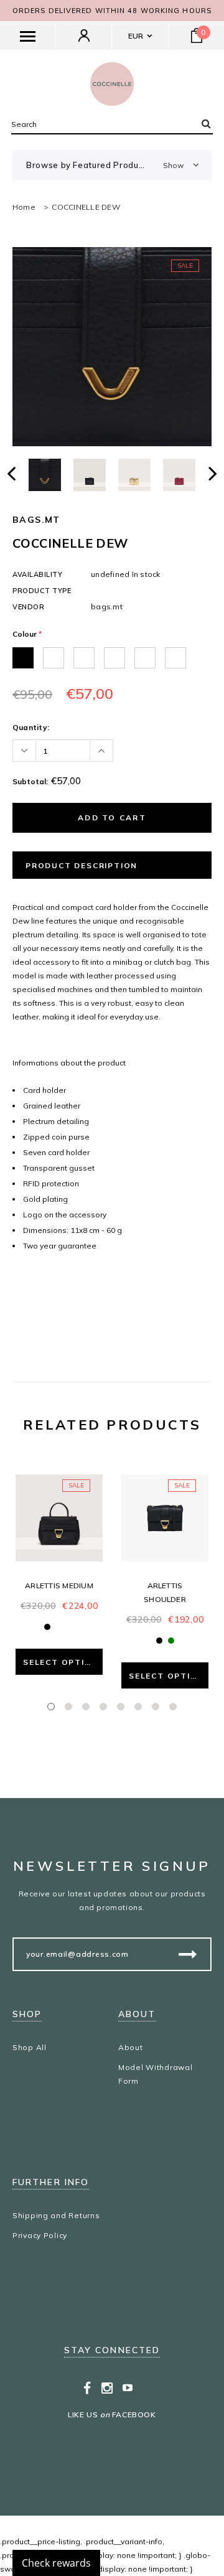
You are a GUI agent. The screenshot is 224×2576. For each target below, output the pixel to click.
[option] (112, 347)
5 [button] (121, 1707)
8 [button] (173, 1707)
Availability (38, 574)
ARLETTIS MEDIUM (59, 1585)
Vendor (28, 607)
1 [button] (51, 1707)
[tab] (112, 1278)
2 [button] (68, 1707)
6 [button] (138, 1707)
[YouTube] (128, 2387)
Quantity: (31, 727)
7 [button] (156, 1707)
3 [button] (86, 1707)
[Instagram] (107, 2387)
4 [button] (103, 1707)
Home (24, 207)
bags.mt (36, 520)
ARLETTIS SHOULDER (165, 1592)
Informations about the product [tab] (69, 1063)
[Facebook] (87, 2387)
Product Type (42, 591)
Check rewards (56, 2563)
